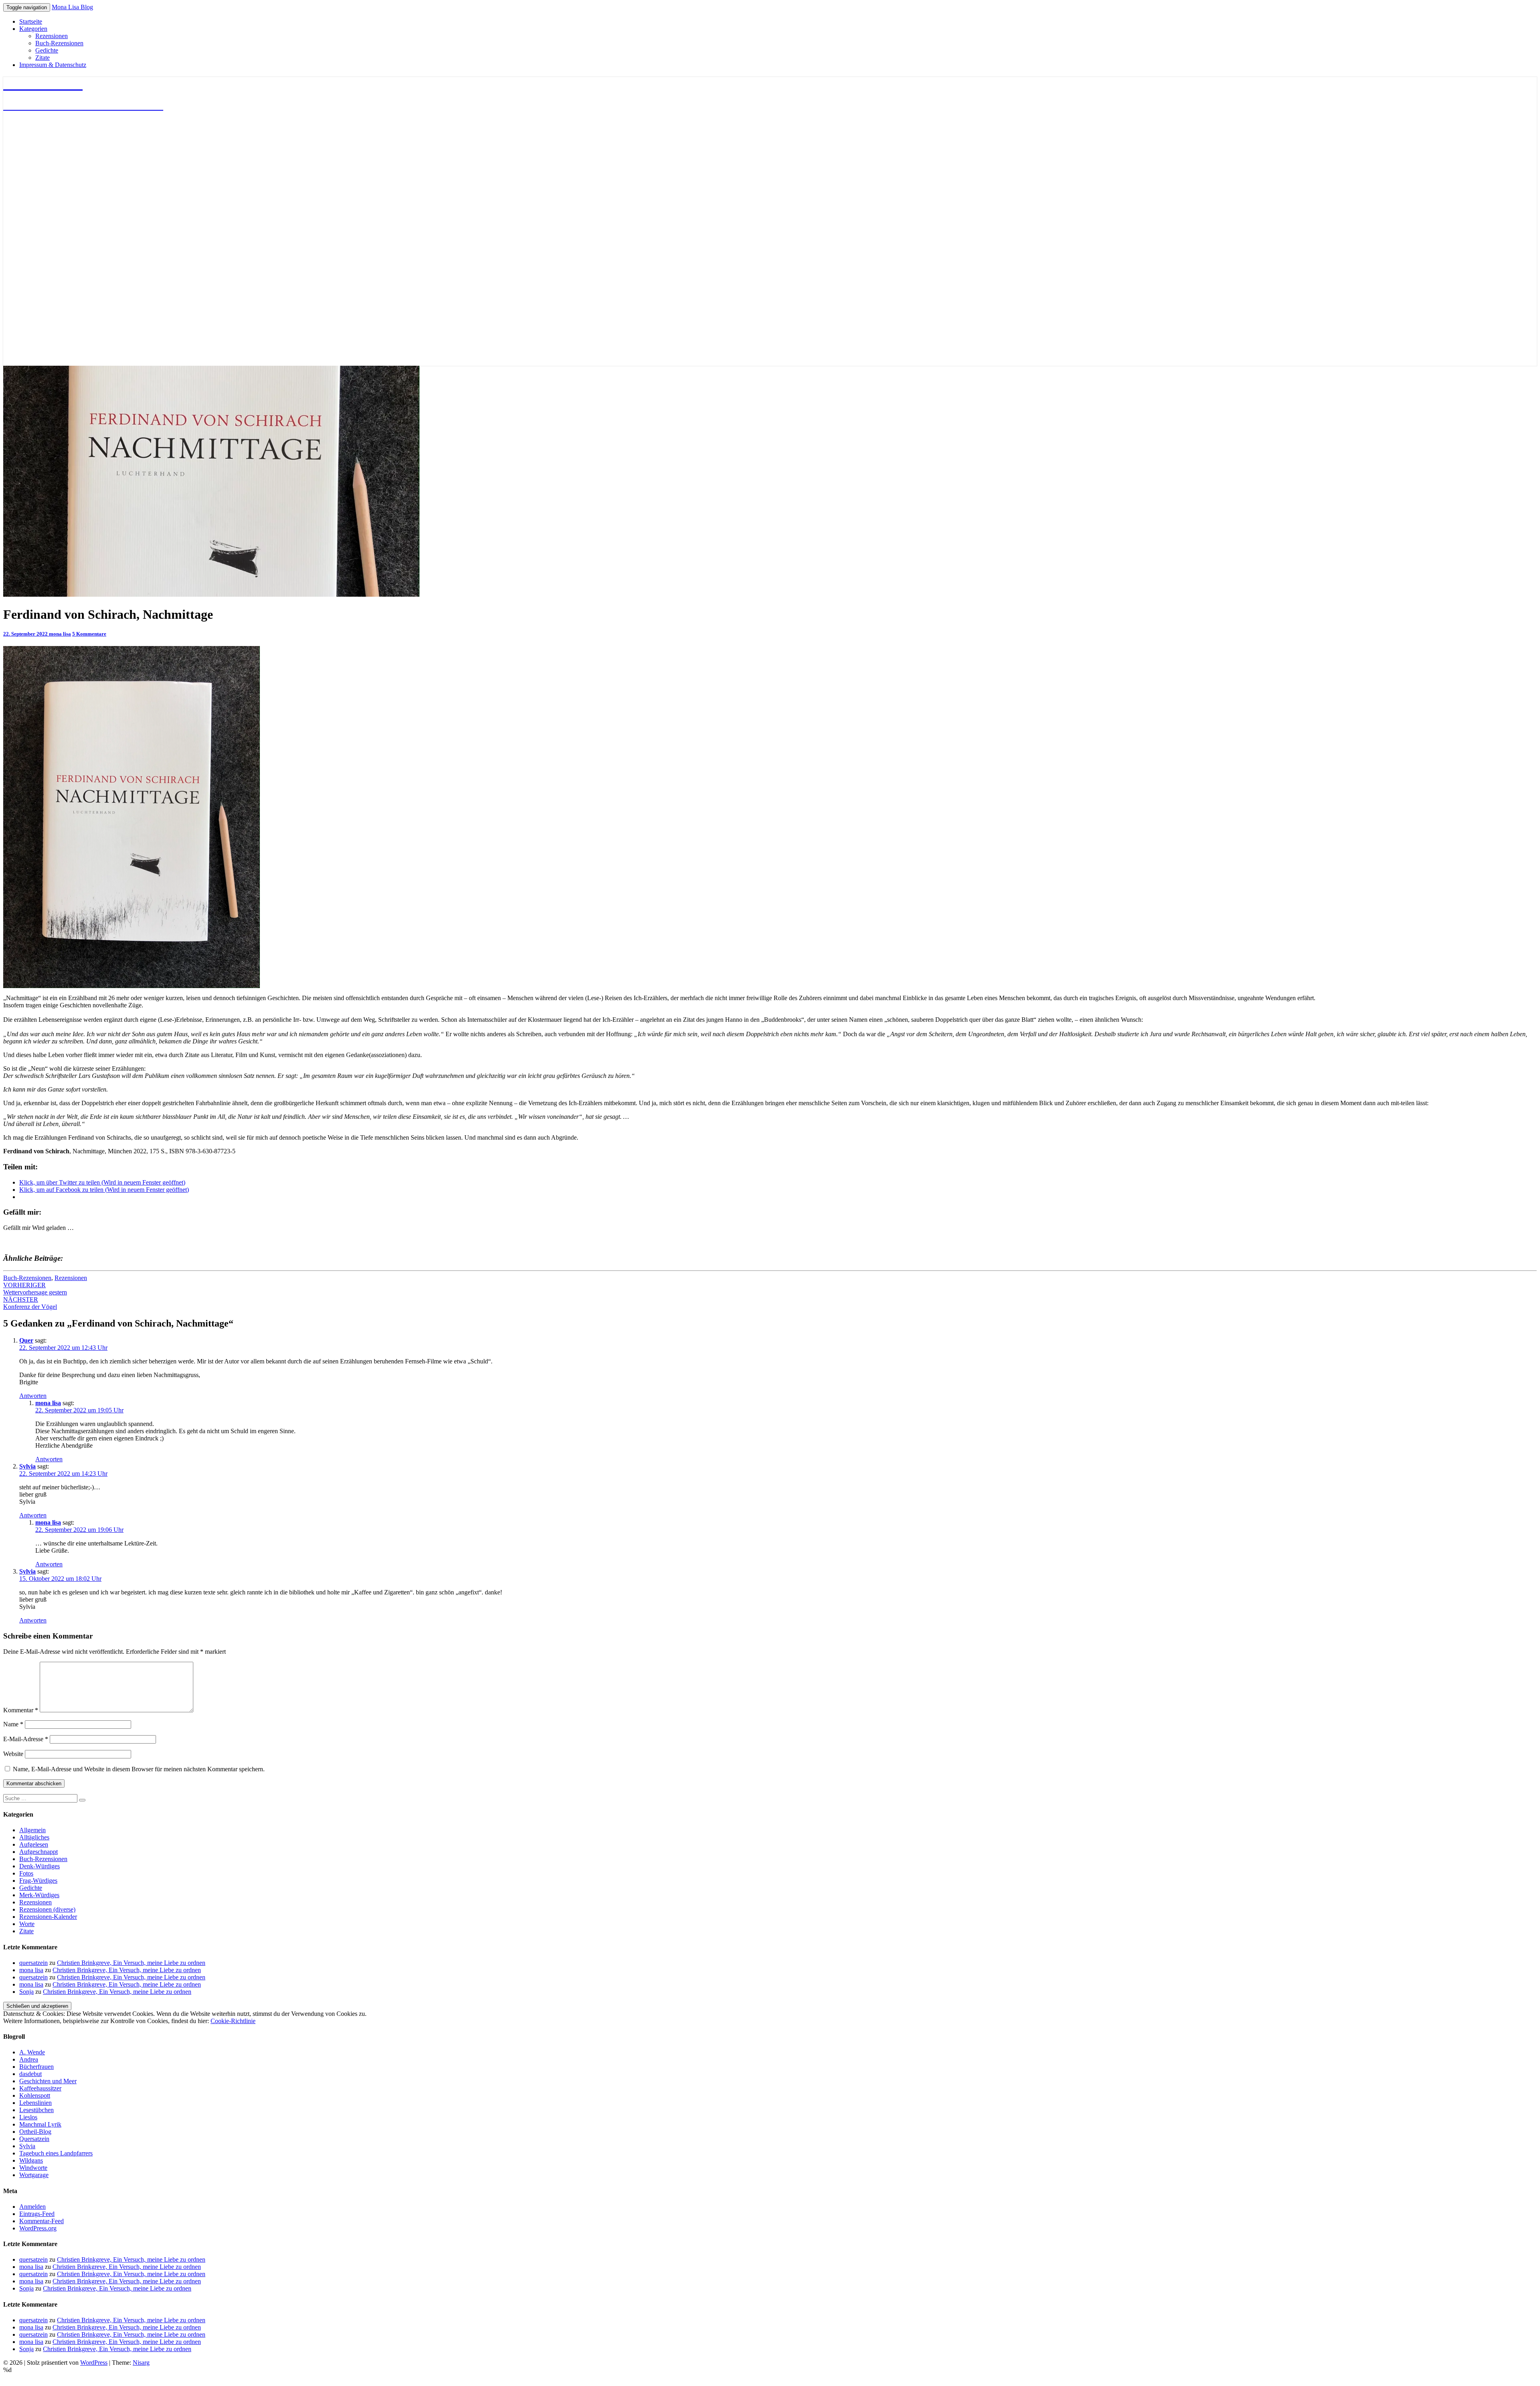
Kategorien (33, 29)
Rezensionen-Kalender (48, 1917)
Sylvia (27, 1466)
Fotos (26, 1873)
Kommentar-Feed (42, 2221)
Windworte (33, 2168)
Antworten (33, 1396)
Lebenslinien (35, 2103)
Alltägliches (34, 1837)
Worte (27, 1924)
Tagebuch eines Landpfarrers (56, 2153)
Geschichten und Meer (48, 2081)
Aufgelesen (34, 1844)
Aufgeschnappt (38, 1852)
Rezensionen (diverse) (47, 1909)
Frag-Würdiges (38, 1881)
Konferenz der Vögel (30, 1303)
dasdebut (30, 2074)
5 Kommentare (89, 634)
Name (13, 1724)
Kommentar (21, 1710)
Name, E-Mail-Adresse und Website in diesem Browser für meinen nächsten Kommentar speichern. (139, 1769)
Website (13, 1754)
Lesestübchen (36, 2110)
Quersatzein (34, 2139)
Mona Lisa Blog (72, 7)
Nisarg (141, 2363)
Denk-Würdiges (40, 1866)
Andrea (29, 2059)
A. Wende (32, 2052)
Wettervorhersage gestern (35, 1289)
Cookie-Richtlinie (233, 2021)
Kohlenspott (35, 2095)
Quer (26, 1340)
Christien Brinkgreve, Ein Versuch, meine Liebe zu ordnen (131, 1963)
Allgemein (32, 1830)
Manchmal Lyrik (40, 2124)
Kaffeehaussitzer (40, 2088)
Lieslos (28, 2117)
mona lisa (60, 634)
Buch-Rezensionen (59, 43)
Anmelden (32, 2207)
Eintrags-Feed (37, 2214)
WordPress (94, 2363)
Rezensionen (52, 36)
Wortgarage (34, 2175)
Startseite (31, 21)
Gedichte (47, 50)
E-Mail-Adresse (26, 1739)
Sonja (26, 1992)
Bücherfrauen (36, 2067)
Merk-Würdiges (39, 1895)
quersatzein (33, 1963)
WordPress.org (38, 2228)
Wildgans (31, 2160)
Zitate (43, 58)
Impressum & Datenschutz (53, 65)
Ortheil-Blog (35, 2132)
